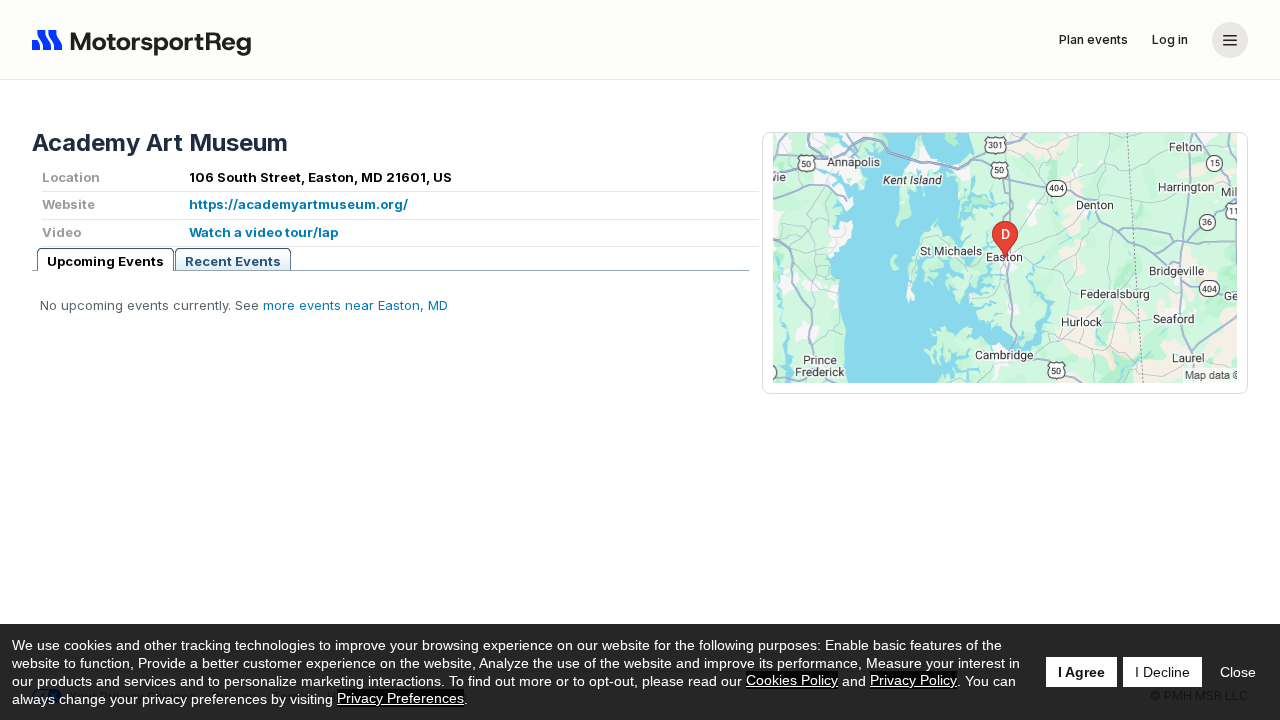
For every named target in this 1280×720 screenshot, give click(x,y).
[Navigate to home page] (146, 40)
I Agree (1081, 672)
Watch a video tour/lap (263, 232)
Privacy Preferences (400, 698)
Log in (1170, 39)
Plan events (1093, 39)
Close (1238, 672)
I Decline (1162, 672)
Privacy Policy (913, 680)
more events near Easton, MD (355, 305)
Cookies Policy (792, 680)
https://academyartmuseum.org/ (298, 204)
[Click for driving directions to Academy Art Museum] (1005, 258)
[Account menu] (1230, 40)
